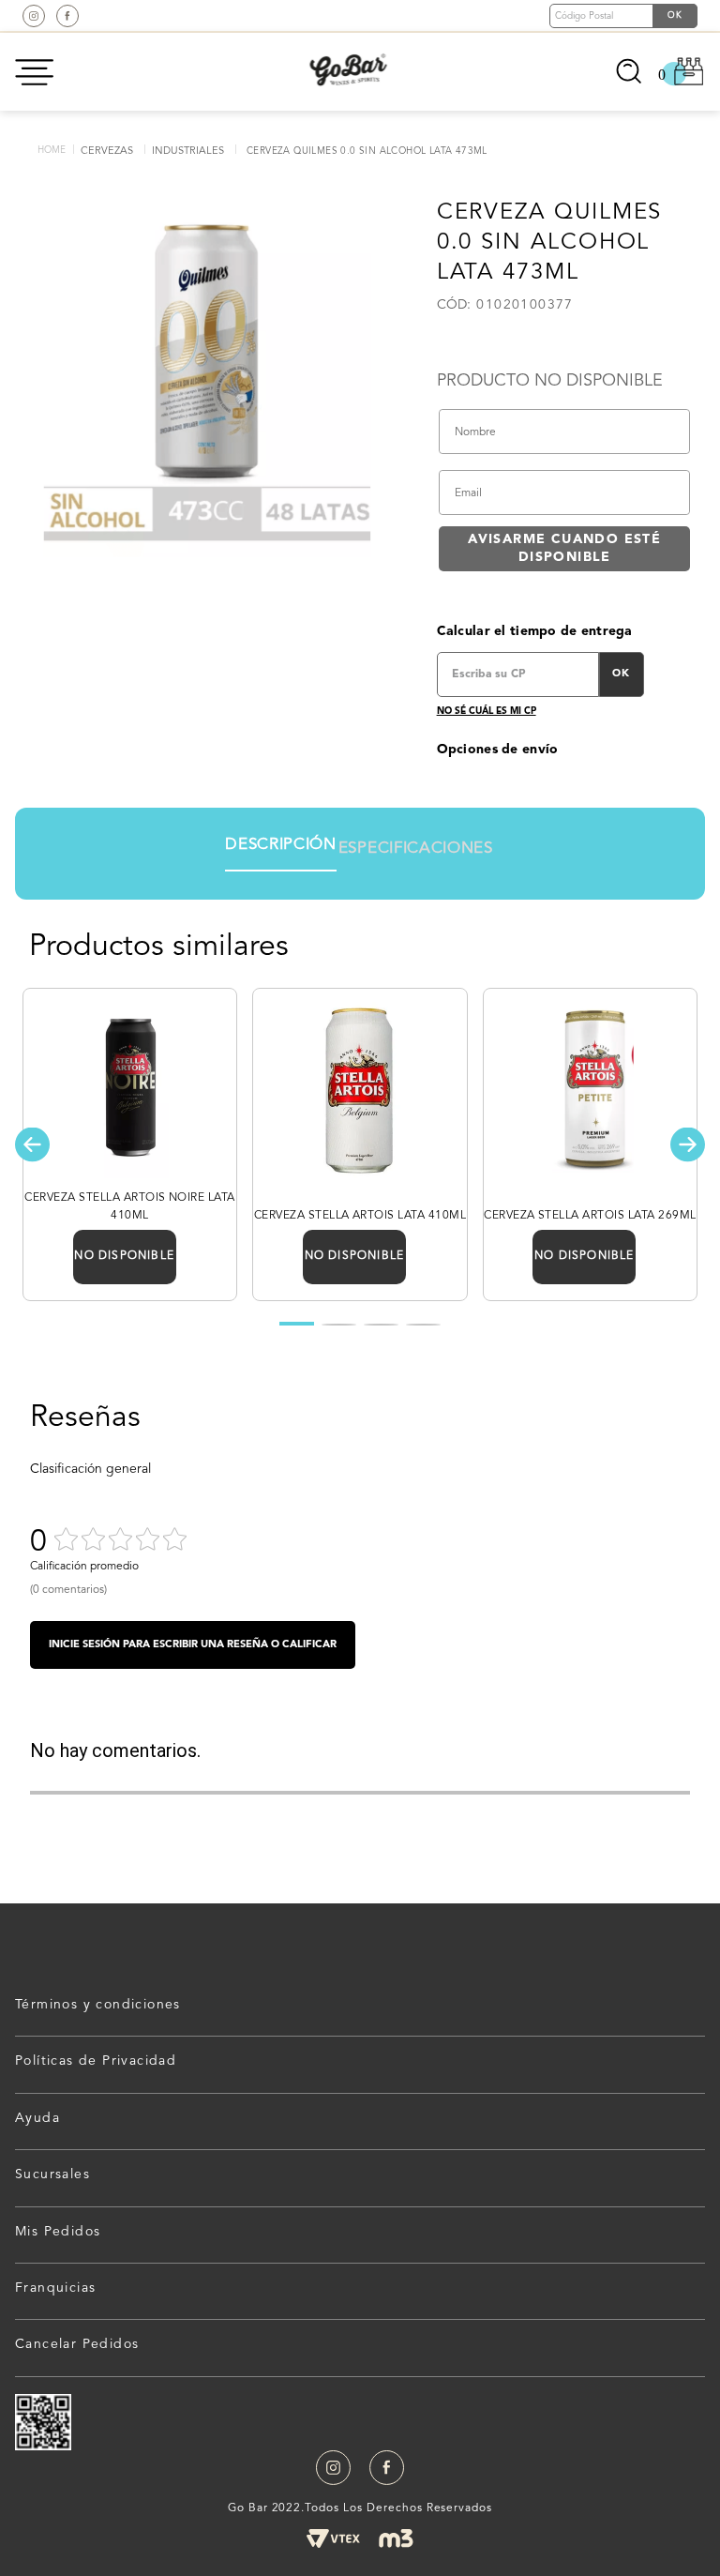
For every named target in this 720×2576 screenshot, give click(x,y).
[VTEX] (333, 2538)
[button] (32, 1144)
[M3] (396, 2538)
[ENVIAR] (564, 549)
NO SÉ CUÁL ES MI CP (487, 711)
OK (621, 674)
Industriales (188, 152)
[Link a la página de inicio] (52, 151)
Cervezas (107, 152)
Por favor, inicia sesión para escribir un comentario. (193, 1645)
